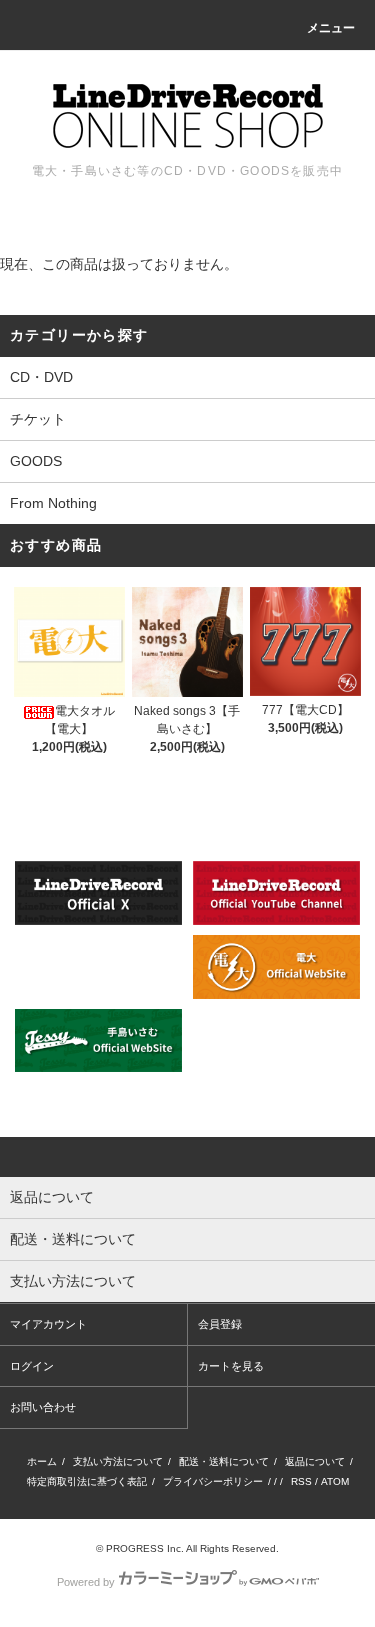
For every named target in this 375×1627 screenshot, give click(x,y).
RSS (301, 1481)
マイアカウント (48, 1324)
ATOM (335, 1481)
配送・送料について (224, 1461)
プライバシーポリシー (213, 1481)
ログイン (32, 1366)
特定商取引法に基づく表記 (87, 1481)
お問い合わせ (43, 1407)
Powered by (86, 1582)
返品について (315, 1461)
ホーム (42, 1461)
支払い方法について (118, 1461)
